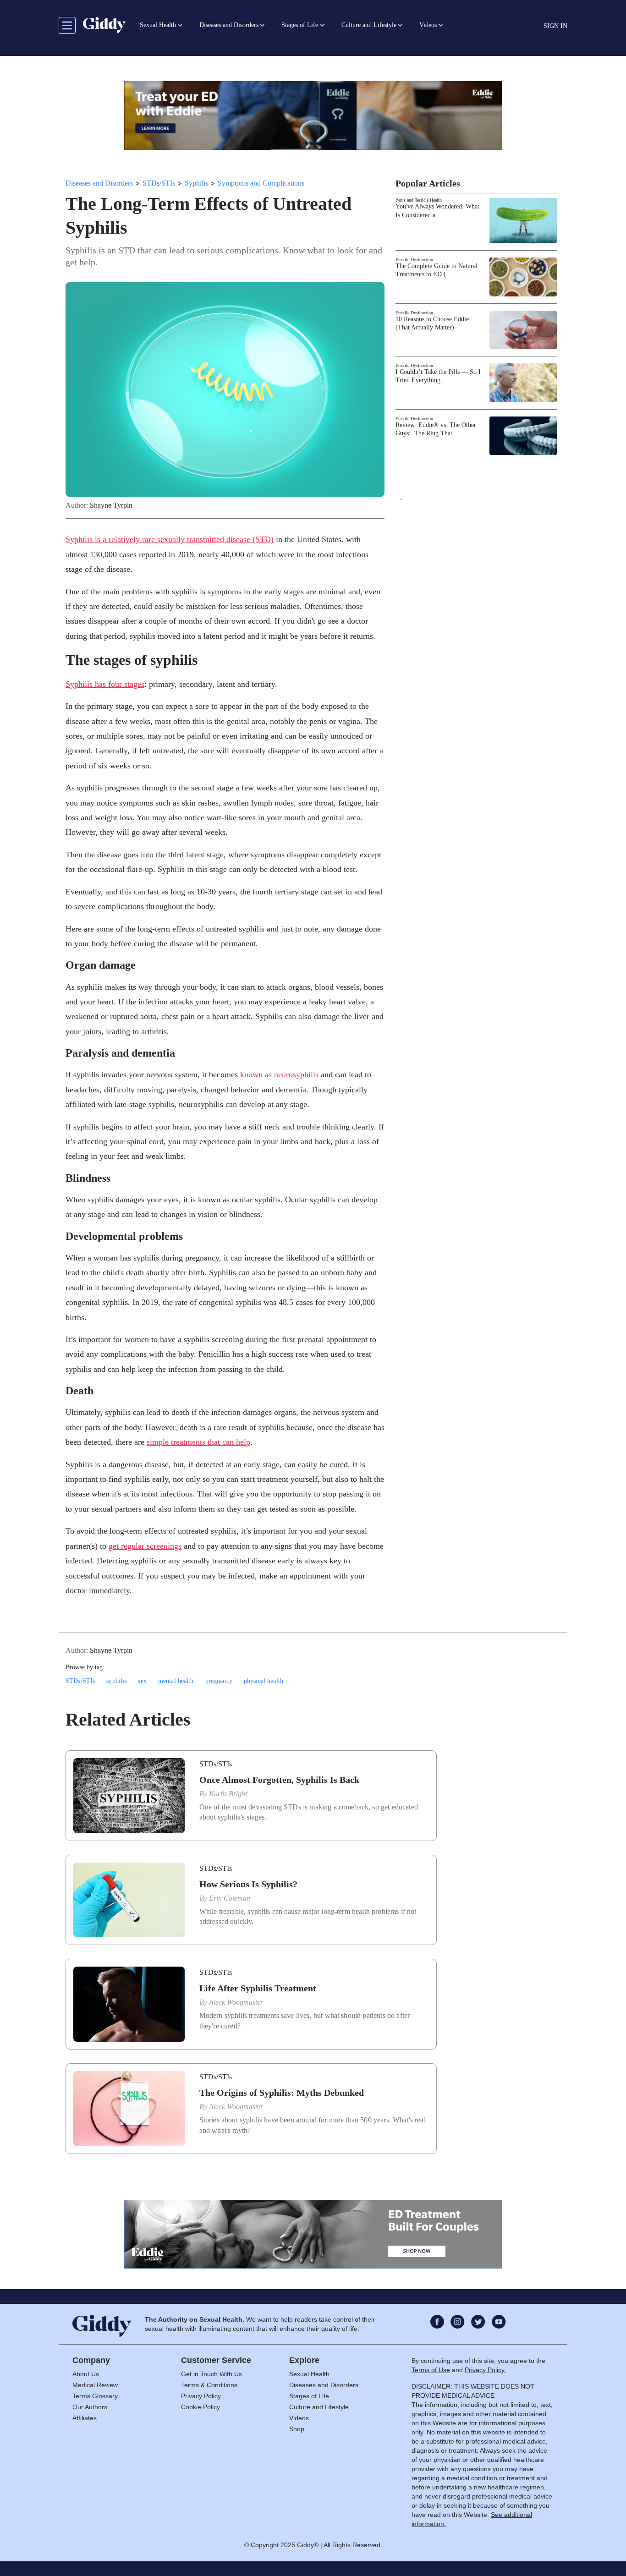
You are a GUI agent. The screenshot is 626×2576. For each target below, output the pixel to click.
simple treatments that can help (198, 1442)
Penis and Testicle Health (419, 200)
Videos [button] (428, 25)
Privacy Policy (201, 2396)
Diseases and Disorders (99, 183)
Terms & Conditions (209, 2385)
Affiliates (85, 2418)
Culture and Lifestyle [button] (369, 25)
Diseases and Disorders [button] (229, 25)
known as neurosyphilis (279, 1074)
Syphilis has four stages (105, 684)
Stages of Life (309, 2396)
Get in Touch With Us (211, 2374)
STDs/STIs (159, 183)
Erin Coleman (230, 1898)
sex (142, 1681)
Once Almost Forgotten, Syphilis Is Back (279, 1780)
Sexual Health (309, 2374)
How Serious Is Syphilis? (248, 1884)
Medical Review (95, 2385)
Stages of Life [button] (300, 25)
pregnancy (219, 1681)
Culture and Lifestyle (319, 2407)
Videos (299, 2418)
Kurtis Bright (228, 1794)
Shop (297, 2429)
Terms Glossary (95, 2396)
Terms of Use (431, 2370)
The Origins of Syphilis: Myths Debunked (282, 2093)
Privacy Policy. (485, 2370)
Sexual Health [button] (158, 25)
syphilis (116, 1681)
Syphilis (196, 183)
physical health (264, 1681)
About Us (86, 2374)
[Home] (104, 25)
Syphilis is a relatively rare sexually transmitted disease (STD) (170, 539)
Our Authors (90, 2407)
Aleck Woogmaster (236, 2002)
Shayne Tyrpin (111, 505)
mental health (176, 1681)
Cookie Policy (200, 2407)
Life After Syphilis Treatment (258, 1988)
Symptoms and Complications (261, 183)
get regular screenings (145, 1546)
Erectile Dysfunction (414, 260)
